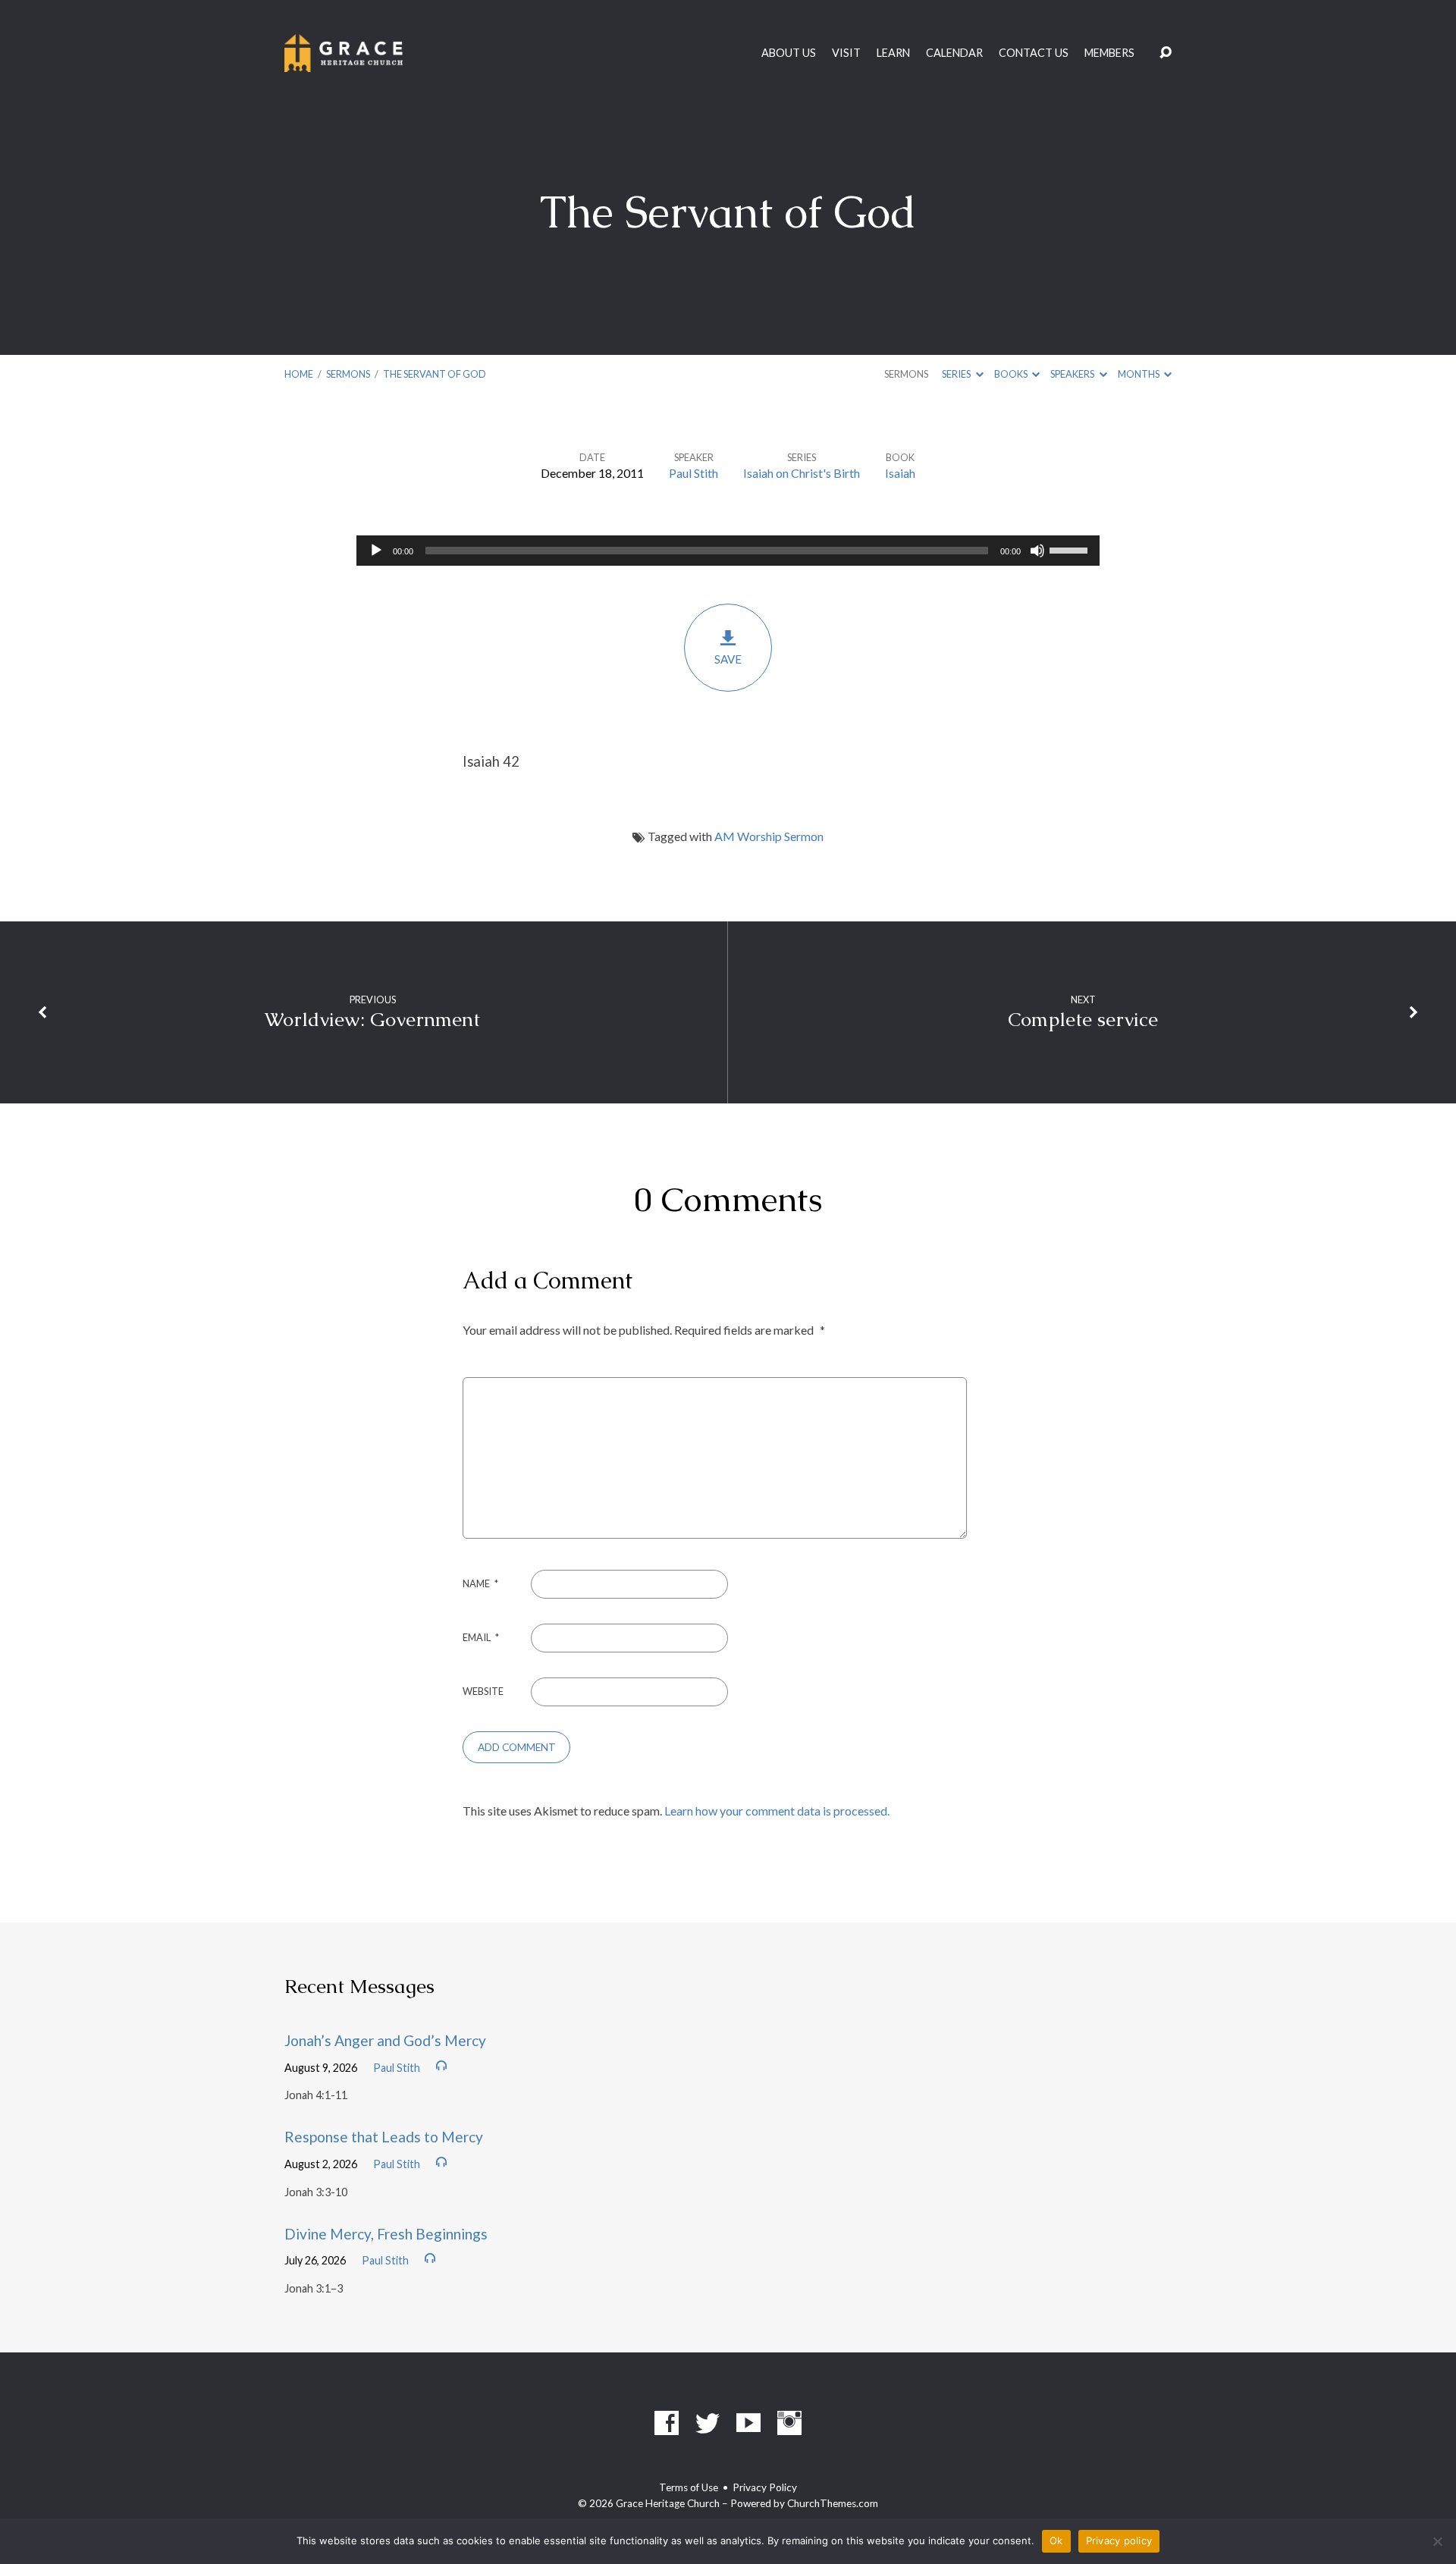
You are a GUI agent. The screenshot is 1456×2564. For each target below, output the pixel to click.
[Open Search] (1166, 53)
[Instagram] (789, 2423)
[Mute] (1037, 551)
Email (481, 1637)
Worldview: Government (372, 1020)
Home (299, 374)
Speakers (1073, 374)
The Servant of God (435, 374)
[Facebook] (667, 2423)
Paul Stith (693, 473)
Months (1139, 374)
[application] (728, 551)
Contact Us (1034, 53)
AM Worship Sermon (769, 836)
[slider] (1071, 549)
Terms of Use (689, 2487)
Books (1012, 374)
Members (1109, 53)
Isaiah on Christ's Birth (802, 473)
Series (957, 374)
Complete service (1083, 1020)
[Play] (376, 551)
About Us (789, 53)
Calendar (954, 53)
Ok (1056, 2540)
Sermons (348, 374)
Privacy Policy (765, 2487)
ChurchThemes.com (833, 2503)
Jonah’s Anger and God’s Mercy (385, 2040)
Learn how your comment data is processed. (777, 1811)
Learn (893, 53)
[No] (1437, 2541)
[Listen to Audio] (441, 2066)
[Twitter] (708, 2423)
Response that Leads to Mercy (384, 2137)
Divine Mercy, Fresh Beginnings (386, 2234)
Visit (846, 53)
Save (728, 659)
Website (483, 1691)
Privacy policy (1119, 2540)
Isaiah (900, 473)
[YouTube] (748, 2423)
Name (480, 1583)
